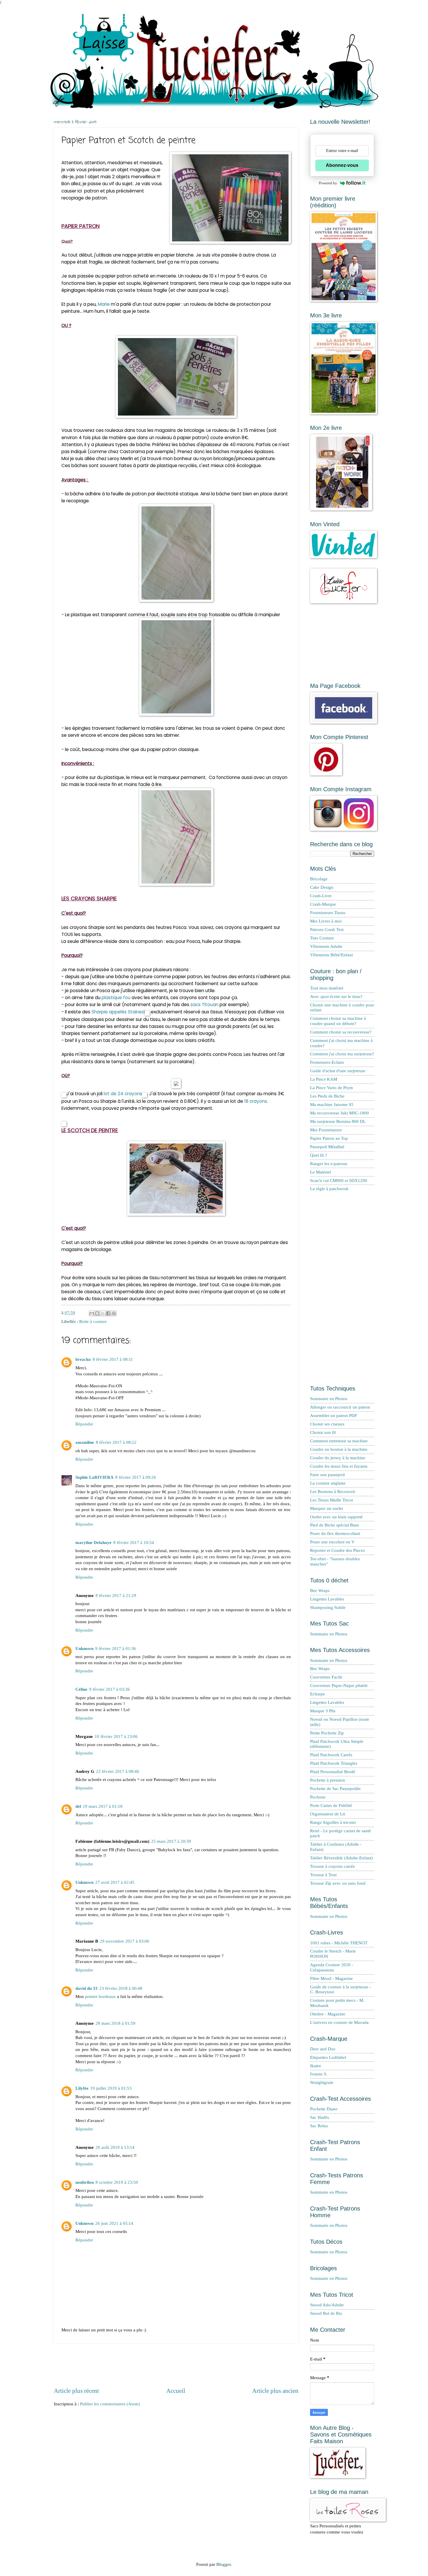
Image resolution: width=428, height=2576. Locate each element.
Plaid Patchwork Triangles (334, 1763)
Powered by (328, 183)
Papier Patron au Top (329, 1138)
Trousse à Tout (323, 1875)
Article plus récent (76, 2391)
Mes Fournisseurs (326, 1130)
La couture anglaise (328, 1483)
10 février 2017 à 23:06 (116, 1736)
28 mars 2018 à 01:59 (115, 2023)
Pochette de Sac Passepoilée (335, 1789)
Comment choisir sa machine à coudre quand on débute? (338, 1021)
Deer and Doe (323, 2049)
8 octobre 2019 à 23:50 (117, 2182)
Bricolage (319, 879)
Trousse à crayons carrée (333, 1866)
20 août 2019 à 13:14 (115, 2147)
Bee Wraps (320, 1591)
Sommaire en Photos (329, 1399)
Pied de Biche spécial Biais (335, 1525)
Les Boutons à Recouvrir (333, 1492)
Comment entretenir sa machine (339, 1441)
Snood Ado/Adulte (327, 2305)
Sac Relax (319, 2126)
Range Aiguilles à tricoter (333, 1822)
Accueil (176, 2391)
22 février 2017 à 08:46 (118, 1771)
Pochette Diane (324, 2109)
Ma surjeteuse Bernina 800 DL (338, 1121)
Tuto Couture (322, 938)
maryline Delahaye (93, 1543)
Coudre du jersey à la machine (338, 1458)
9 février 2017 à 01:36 (116, 1649)
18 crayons (256, 1101)
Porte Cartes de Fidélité (331, 1805)
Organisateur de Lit (328, 1814)
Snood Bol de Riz (326, 2313)
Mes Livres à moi (326, 921)
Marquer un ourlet (327, 1508)
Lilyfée (82, 2088)
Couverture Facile (326, 1677)
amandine (85, 1442)
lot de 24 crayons (123, 1094)
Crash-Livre (321, 896)
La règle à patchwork (329, 1189)
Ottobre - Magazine (328, 2014)
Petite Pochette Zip (327, 1733)
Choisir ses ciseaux (327, 1424)
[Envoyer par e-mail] (92, 1313)
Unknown (84, 1649)
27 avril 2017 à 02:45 (115, 1882)
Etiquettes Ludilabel (328, 2057)
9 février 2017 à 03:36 (109, 1689)
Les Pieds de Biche (327, 1096)
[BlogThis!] (97, 1313)
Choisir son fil (323, 1432)
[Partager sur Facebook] (108, 1313)
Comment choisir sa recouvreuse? (341, 1032)
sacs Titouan (204, 1005)
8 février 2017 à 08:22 (116, 1442)
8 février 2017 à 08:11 (113, 1359)
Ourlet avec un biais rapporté (336, 1517)
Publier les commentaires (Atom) (110, 2404)
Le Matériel (320, 1172)
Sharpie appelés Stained (118, 1012)
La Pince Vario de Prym (331, 1088)
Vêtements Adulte (326, 946)
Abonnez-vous (342, 165)
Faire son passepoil (327, 1475)
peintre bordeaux (100, 1997)
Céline (81, 1689)
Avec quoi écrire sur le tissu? (336, 997)
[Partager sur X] (103, 1313)
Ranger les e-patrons (329, 1164)
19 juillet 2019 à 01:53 (111, 2088)
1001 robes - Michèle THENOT (339, 1943)
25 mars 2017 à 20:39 (171, 1841)
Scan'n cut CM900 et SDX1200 (339, 1181)
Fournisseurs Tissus (328, 913)
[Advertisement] (176, 2365)
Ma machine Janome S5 (332, 1105)
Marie (104, 304)
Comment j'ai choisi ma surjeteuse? (342, 1054)
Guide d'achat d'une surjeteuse (338, 1071)
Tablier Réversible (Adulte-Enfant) (341, 1858)
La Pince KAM (324, 1079)
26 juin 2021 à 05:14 (114, 2223)
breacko (83, 1359)
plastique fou (116, 998)
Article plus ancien (275, 2391)
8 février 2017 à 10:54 (134, 1543)
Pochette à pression (328, 1780)
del (78, 1806)
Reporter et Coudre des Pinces (337, 1550)
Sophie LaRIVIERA (94, 1477)
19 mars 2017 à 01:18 (103, 1806)
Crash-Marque (323, 904)
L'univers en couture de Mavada (339, 2022)
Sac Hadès (320, 2117)
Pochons (318, 1797)
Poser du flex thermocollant (335, 1533)
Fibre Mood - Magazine (331, 1978)
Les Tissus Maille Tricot (331, 1500)
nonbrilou (85, 2182)
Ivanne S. (319, 2074)
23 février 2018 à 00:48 (121, 1988)
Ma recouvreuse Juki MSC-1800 (339, 1113)
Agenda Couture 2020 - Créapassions (332, 1967)
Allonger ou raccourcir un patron (340, 1407)
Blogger (223, 2564)
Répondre (84, 1424)
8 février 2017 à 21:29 (116, 1596)
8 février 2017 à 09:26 (136, 1477)
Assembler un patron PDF (334, 1416)
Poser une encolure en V (332, 1542)
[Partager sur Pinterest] (114, 1313)
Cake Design (322, 887)
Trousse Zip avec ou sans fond (338, 1883)
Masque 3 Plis (323, 1711)
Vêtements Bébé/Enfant (331, 955)
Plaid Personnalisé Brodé (333, 1772)
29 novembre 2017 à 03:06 (125, 1941)
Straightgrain (322, 2082)
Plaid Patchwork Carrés (331, 1755)
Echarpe (318, 1694)
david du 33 (86, 1988)
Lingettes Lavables (327, 1599)
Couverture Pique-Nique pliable (339, 1685)
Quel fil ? (319, 1155)
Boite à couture (93, 1321)
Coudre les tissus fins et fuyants (339, 1466)
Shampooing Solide (328, 1607)
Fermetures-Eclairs (327, 1062)
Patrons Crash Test (327, 930)
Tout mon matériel (327, 988)
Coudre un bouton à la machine (339, 1449)
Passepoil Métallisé (327, 1147)
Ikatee (316, 2066)
